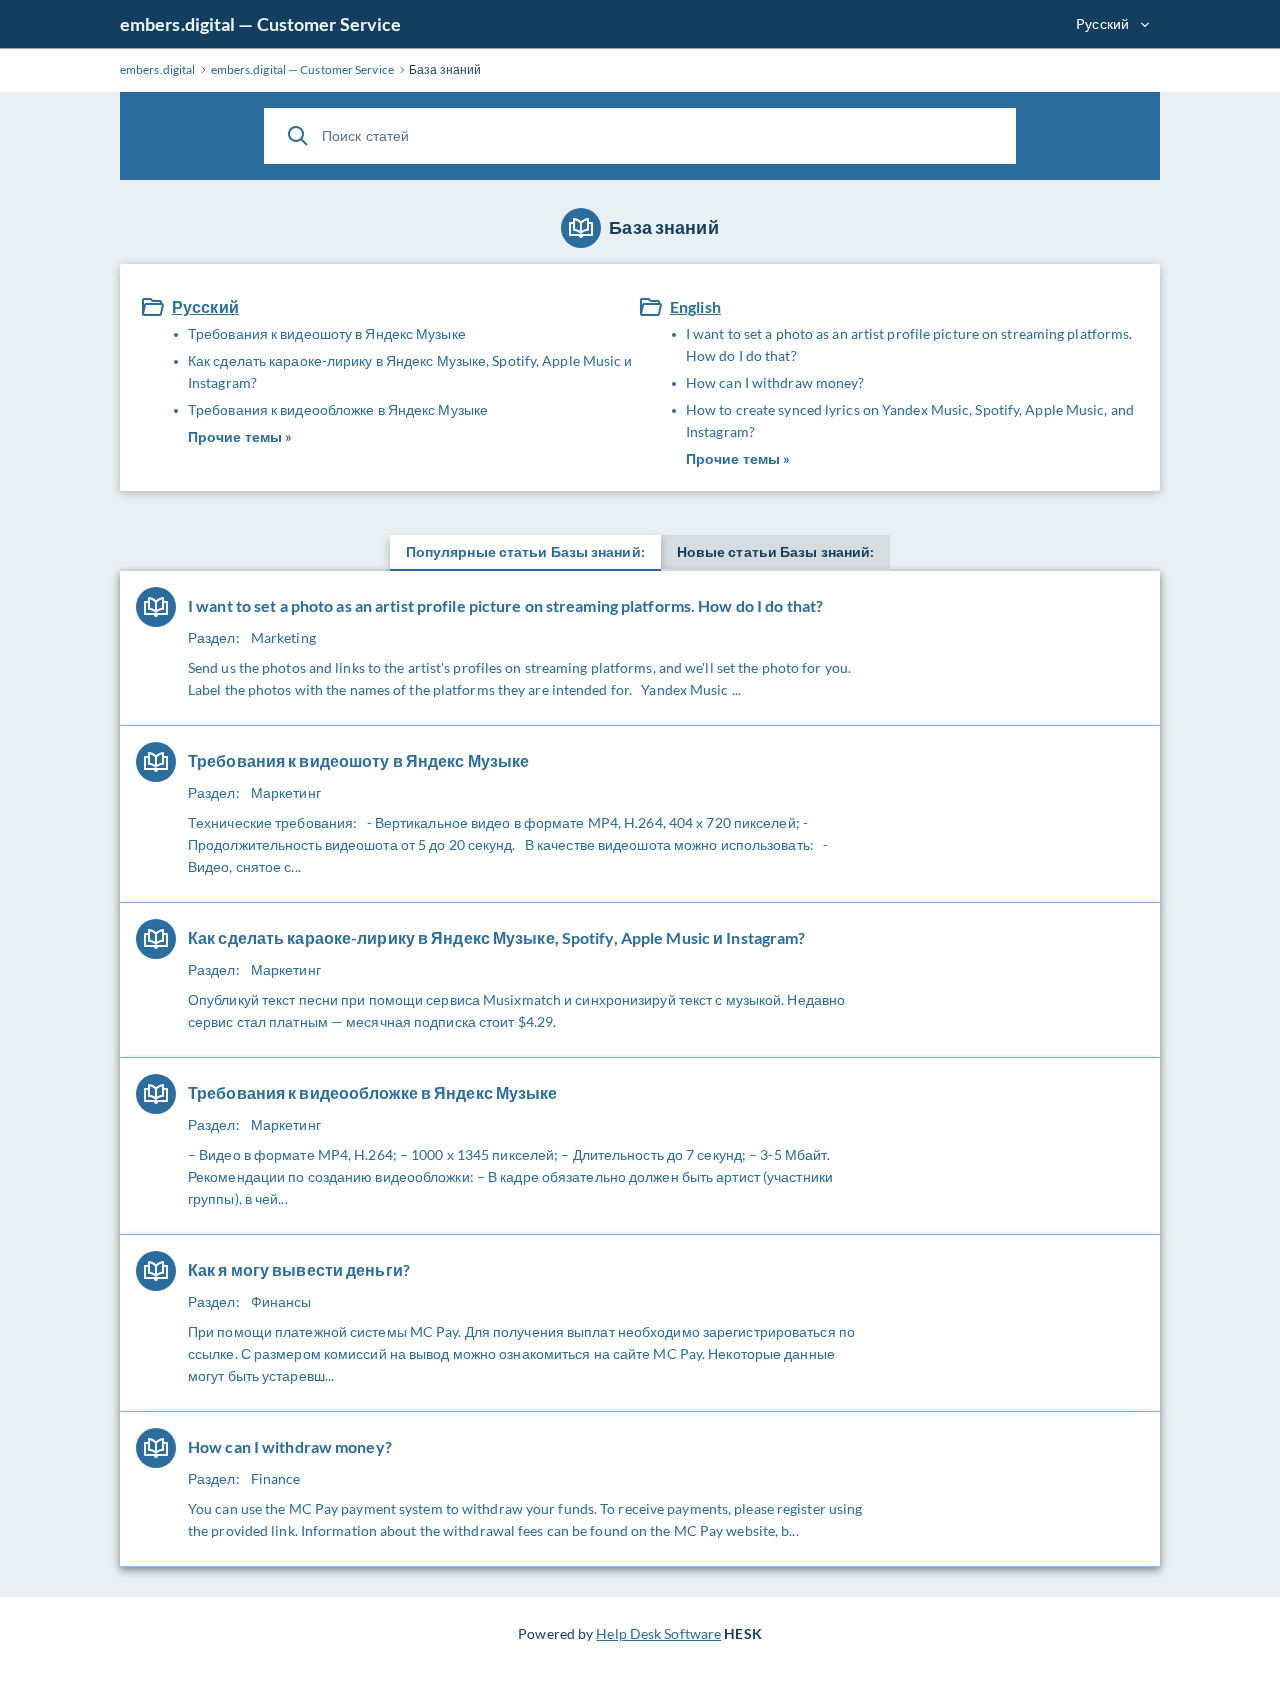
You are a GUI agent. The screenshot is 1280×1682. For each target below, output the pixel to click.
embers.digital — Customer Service (260, 24)
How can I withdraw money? (775, 382)
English (695, 306)
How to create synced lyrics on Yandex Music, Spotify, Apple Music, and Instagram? (910, 420)
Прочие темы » (240, 436)
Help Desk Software (658, 1633)
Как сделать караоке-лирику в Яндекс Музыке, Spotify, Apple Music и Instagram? (410, 371)
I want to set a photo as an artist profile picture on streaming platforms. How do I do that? (909, 344)
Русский (205, 306)
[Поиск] (298, 136)
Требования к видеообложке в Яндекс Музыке (338, 409)
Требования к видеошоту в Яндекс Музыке (327, 333)
